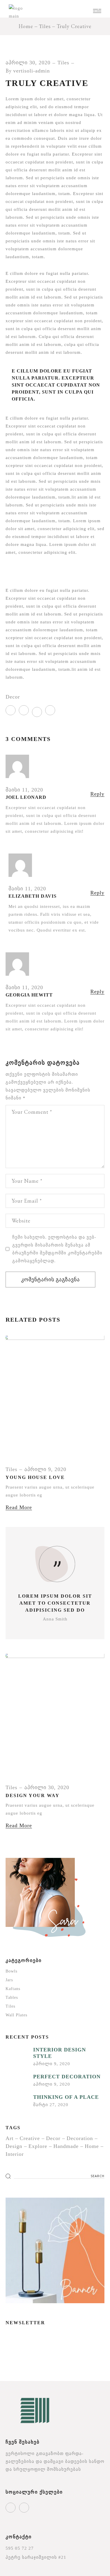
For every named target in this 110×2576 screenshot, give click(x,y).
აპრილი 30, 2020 (28, 63)
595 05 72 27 (20, 2548)
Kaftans (13, 1989)
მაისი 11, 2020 (24, 790)
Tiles (45, 26)
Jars (9, 1980)
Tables (12, 1997)
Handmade (66, 2146)
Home (92, 2146)
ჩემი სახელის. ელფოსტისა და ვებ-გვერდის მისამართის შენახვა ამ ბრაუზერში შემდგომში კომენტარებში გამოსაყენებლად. (57, 1249)
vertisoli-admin (32, 71)
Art (10, 2138)
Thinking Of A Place (66, 2097)
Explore (38, 2146)
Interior (15, 2154)
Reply (97, 794)
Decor (13, 697)
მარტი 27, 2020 (51, 2105)
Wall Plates (16, 2015)
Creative (30, 2138)
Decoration (80, 2138)
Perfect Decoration (67, 2077)
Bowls (11, 1971)
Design (14, 2146)
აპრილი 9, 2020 (45, 1469)
